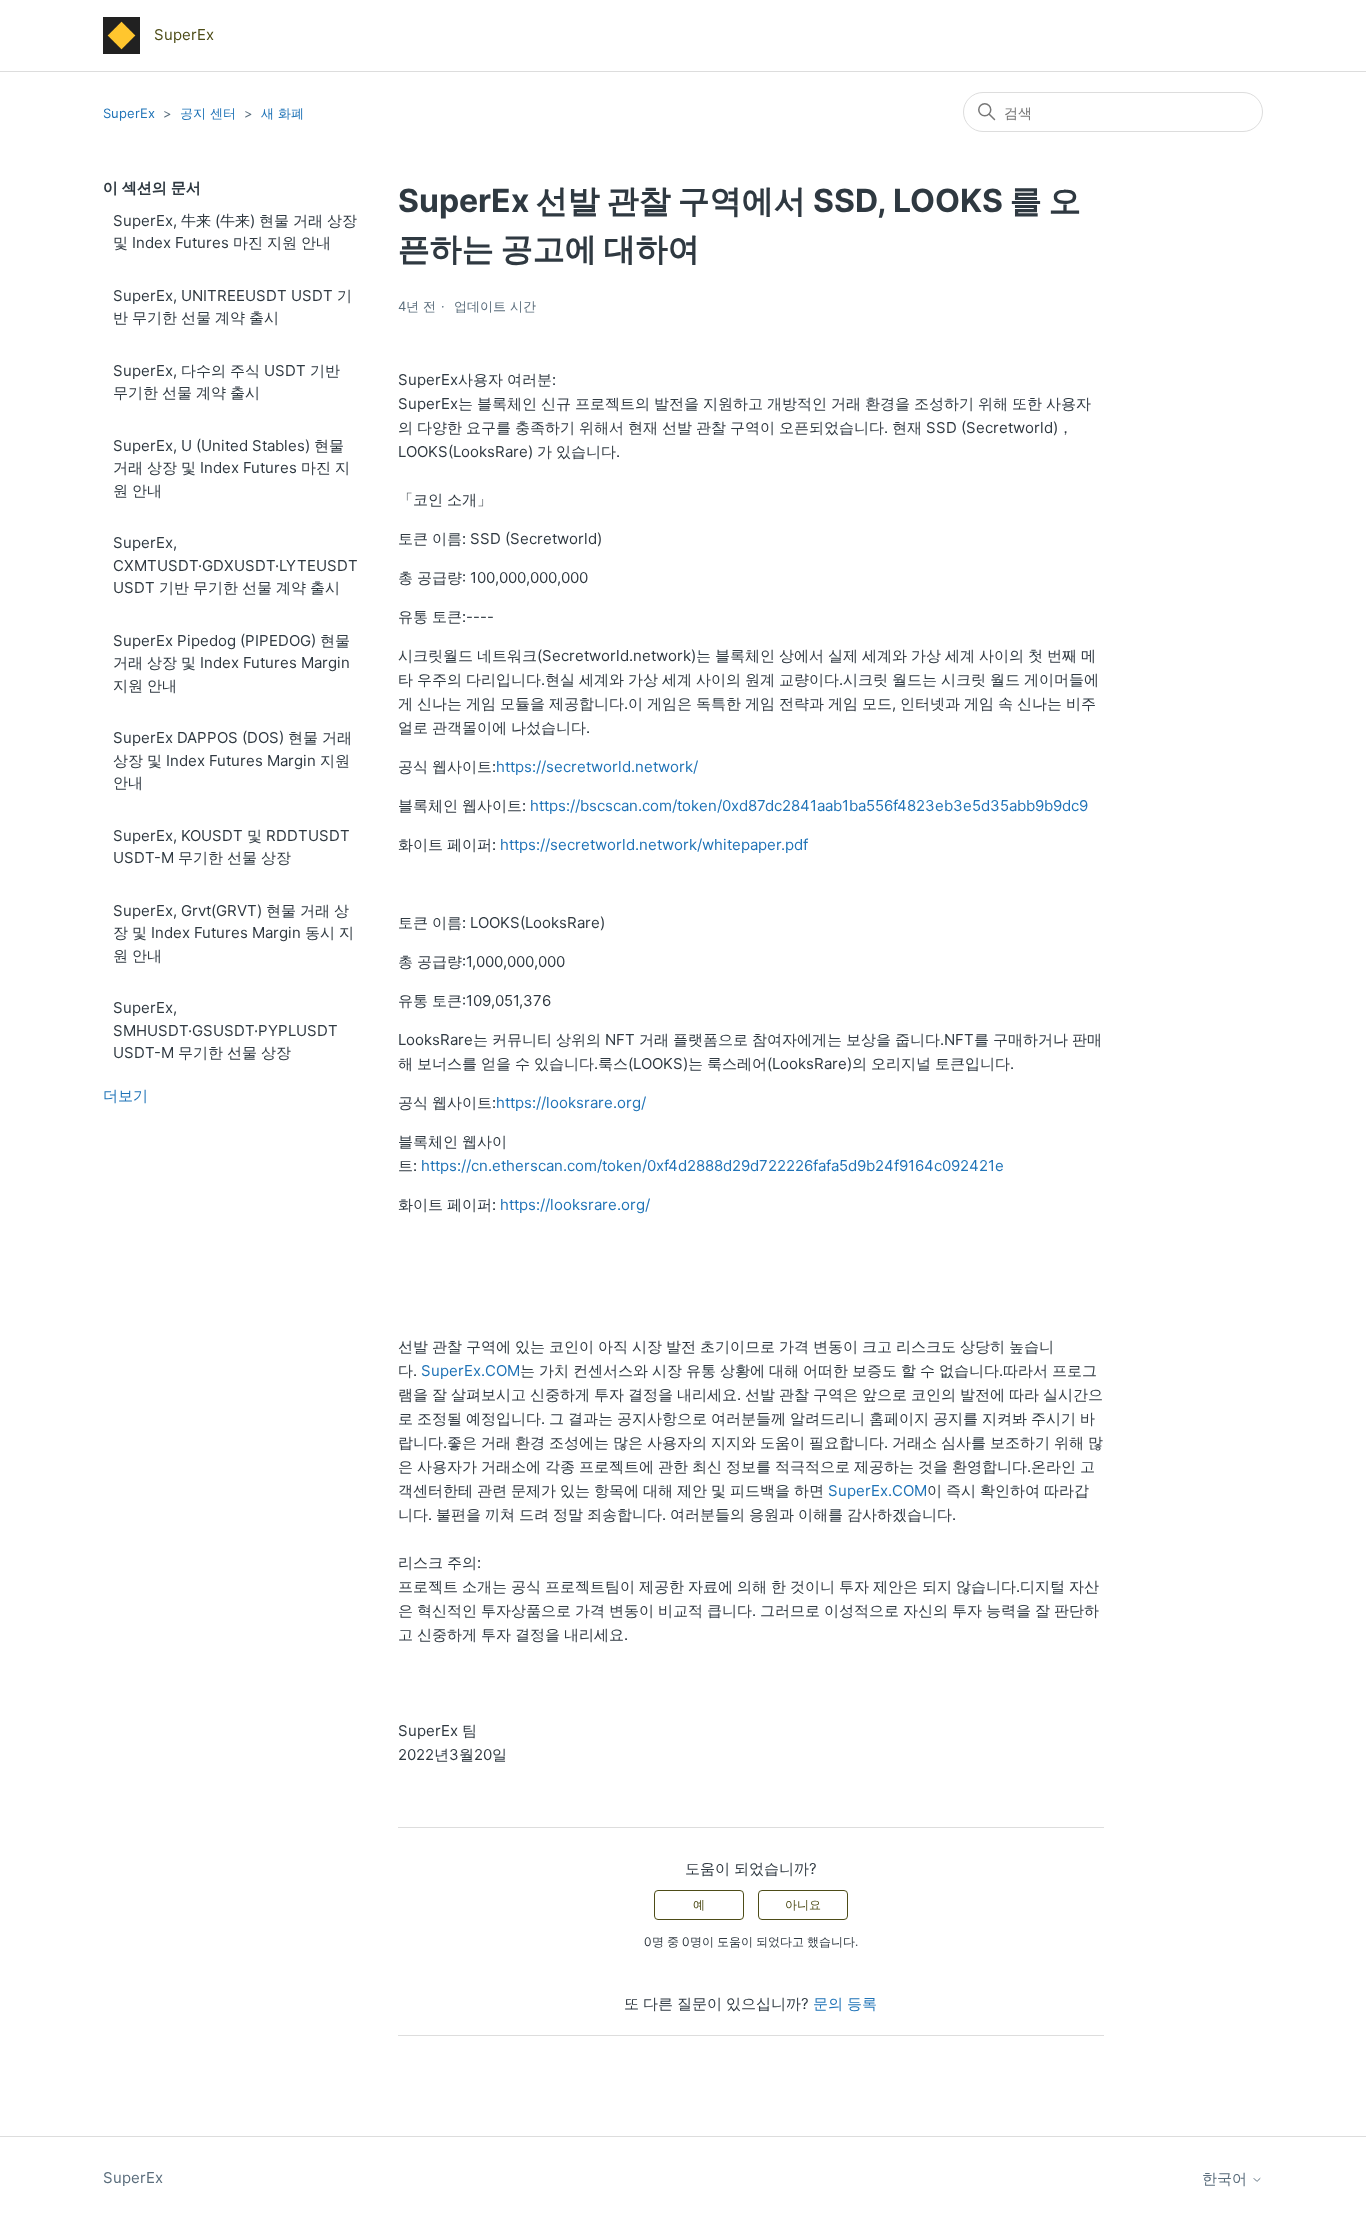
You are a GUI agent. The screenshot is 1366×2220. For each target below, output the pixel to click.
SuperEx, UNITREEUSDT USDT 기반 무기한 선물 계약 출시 (232, 307)
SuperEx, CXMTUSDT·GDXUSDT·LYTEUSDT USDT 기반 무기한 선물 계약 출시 (235, 565)
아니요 (803, 1904)
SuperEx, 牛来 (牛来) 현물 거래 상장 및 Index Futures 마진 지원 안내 (235, 232)
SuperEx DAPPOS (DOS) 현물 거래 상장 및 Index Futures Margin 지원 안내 (232, 760)
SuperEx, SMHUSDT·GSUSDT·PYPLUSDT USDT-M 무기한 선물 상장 (225, 1030)
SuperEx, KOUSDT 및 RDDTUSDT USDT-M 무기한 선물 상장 (231, 847)
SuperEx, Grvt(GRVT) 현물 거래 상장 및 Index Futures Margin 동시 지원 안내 (233, 933)
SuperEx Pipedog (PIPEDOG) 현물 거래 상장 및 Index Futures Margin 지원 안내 (231, 663)
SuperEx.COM (470, 1370)
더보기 (125, 1095)
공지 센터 (208, 113)
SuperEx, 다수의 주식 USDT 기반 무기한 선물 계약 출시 (226, 382)
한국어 (1226, 2178)
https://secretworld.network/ (597, 766)
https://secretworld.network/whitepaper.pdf (654, 844)
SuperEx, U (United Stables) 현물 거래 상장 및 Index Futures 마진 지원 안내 (231, 468)
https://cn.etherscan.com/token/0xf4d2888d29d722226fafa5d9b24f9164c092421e (712, 1165)
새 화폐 (282, 113)
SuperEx (129, 113)
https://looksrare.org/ (571, 1102)
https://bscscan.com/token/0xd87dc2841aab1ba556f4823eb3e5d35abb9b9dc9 (809, 805)
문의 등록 (845, 2003)
